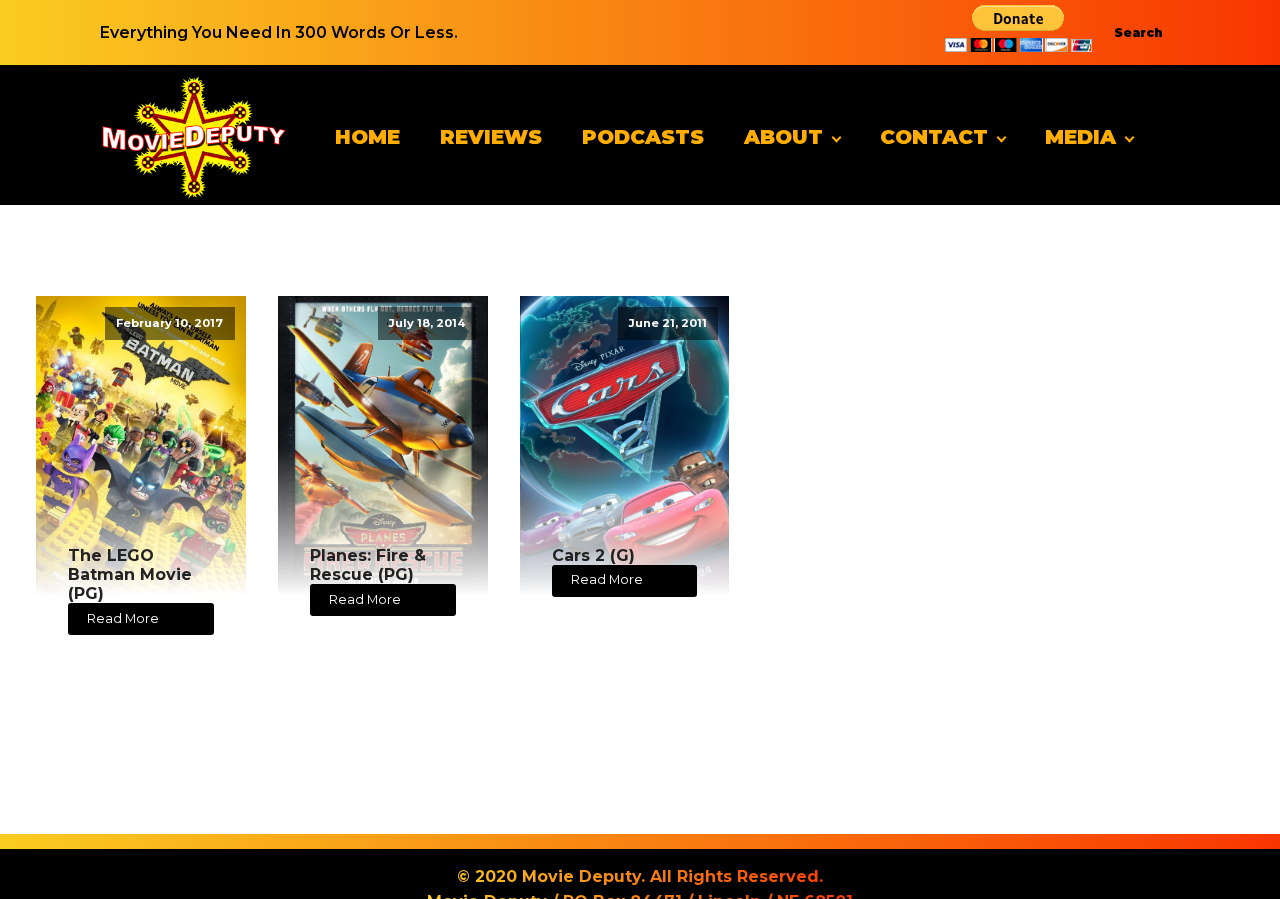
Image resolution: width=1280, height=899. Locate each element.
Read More (123, 618)
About (783, 137)
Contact (934, 137)
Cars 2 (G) (593, 555)
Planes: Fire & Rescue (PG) (368, 565)
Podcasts (643, 137)
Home (367, 137)
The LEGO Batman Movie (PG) (130, 574)
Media (1080, 137)
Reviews (491, 137)
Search (1138, 32)
